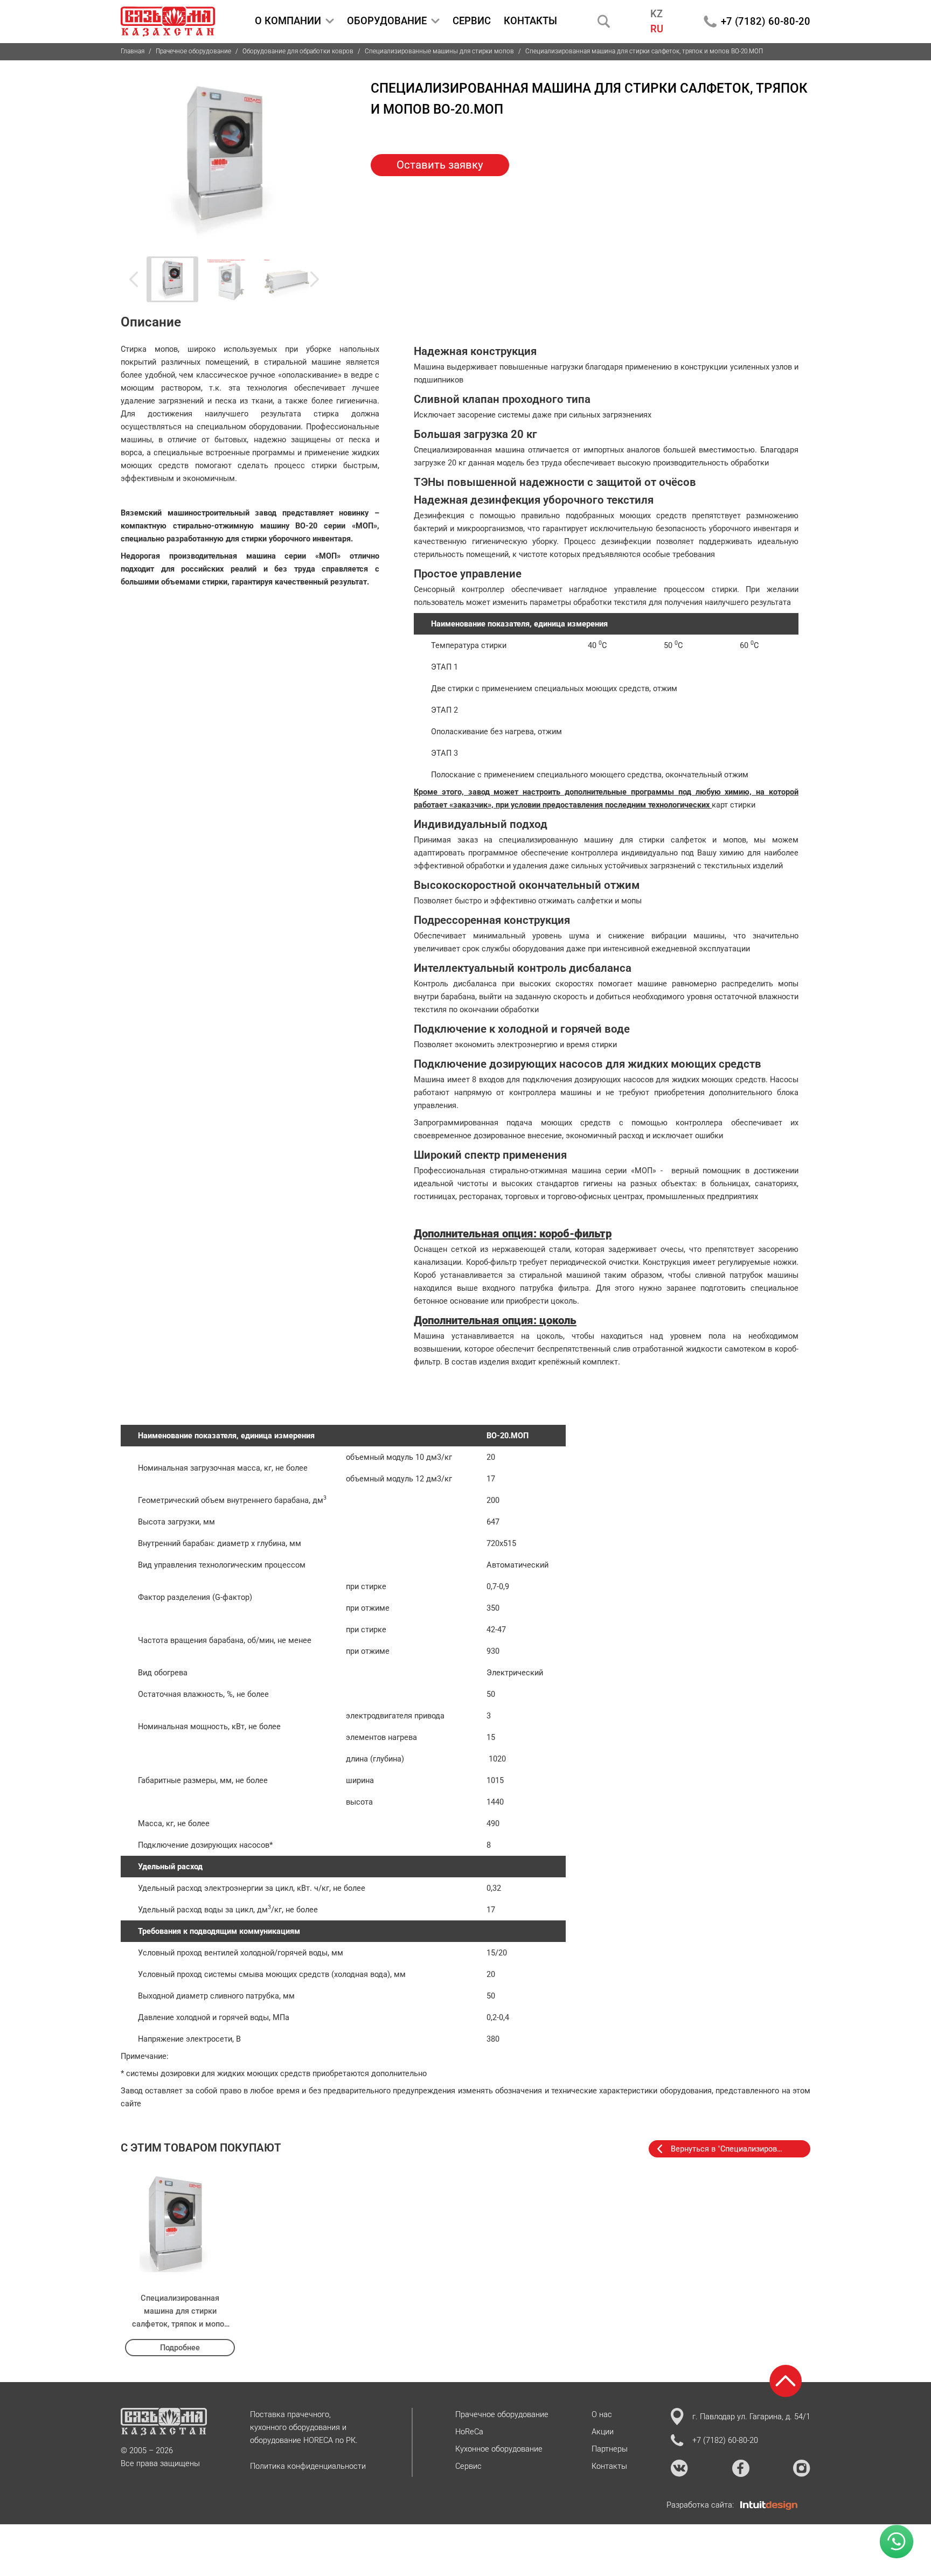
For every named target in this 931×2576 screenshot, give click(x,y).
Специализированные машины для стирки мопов (439, 51)
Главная (133, 51)
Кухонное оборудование (499, 2449)
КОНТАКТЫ (530, 21)
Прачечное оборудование (193, 51)
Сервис (468, 2466)
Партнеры (610, 2449)
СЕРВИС (472, 21)
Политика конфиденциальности (308, 2466)
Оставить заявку (440, 165)
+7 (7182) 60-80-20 (766, 21)
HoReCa (469, 2432)
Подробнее (180, 2348)
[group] (224, 158)
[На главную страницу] (168, 22)
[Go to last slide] (140, 279)
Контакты (609, 2466)
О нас (602, 2414)
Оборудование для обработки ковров (298, 51)
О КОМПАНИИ (288, 21)
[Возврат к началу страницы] (786, 2381)
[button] (172, 280)
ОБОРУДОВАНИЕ (387, 21)
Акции (603, 2432)
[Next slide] (308, 279)
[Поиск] (604, 21)
